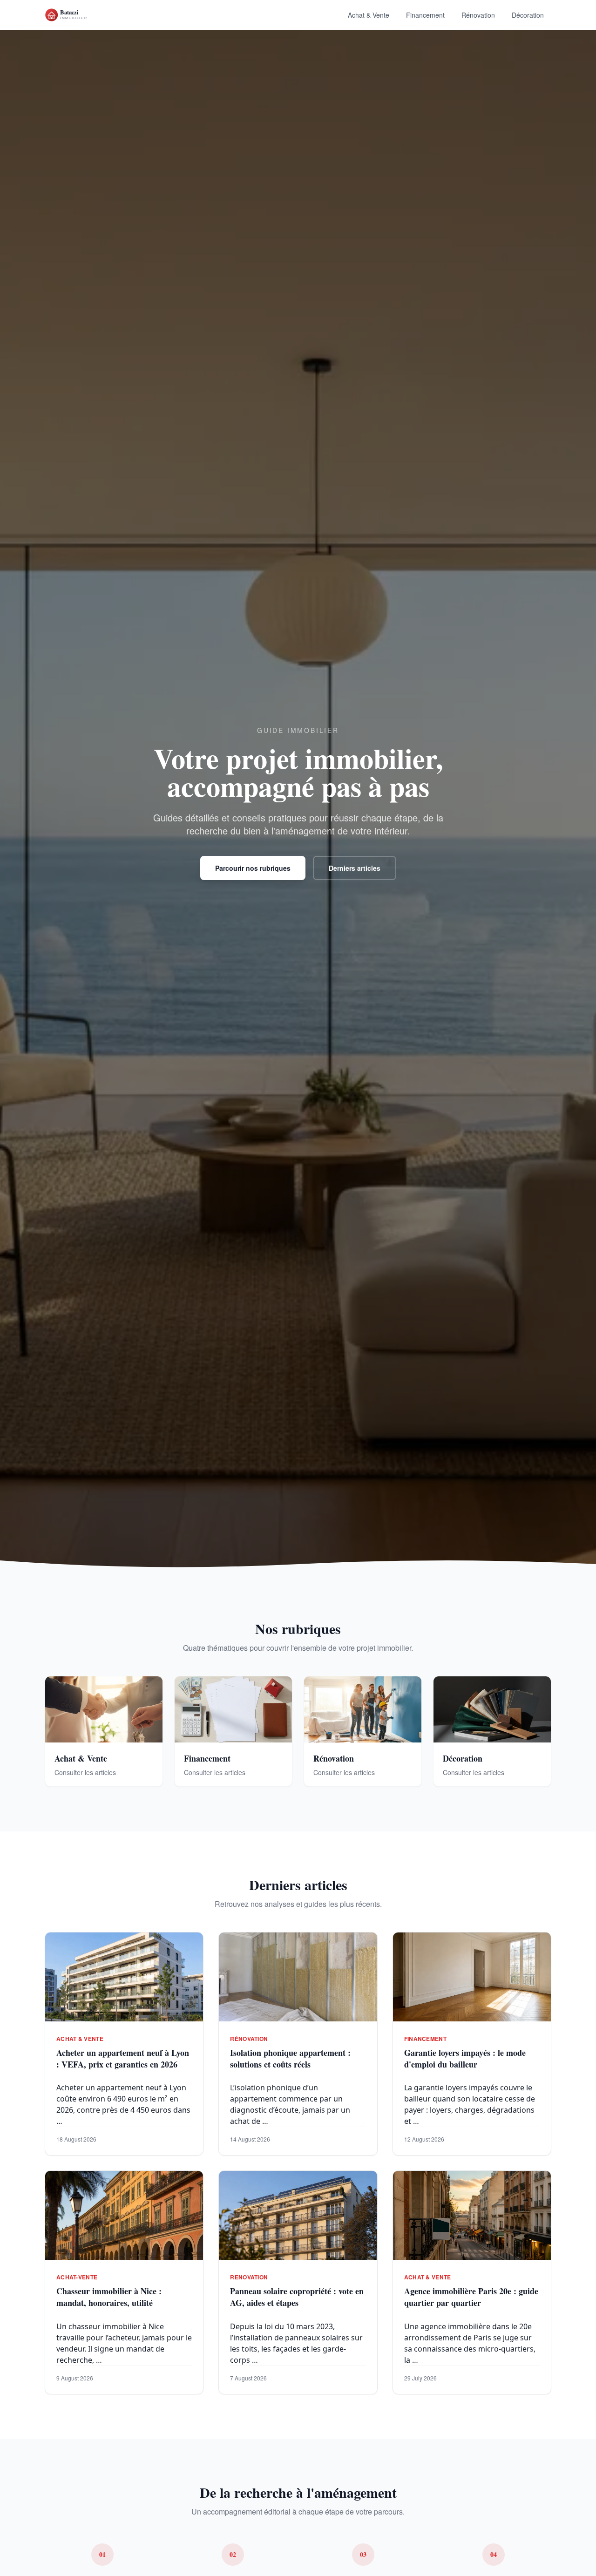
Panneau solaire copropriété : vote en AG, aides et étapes (297, 2297)
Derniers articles (355, 868)
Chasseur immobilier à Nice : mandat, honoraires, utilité (109, 2297)
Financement (425, 15)
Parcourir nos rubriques (253, 868)
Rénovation (478, 15)
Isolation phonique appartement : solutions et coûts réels (290, 2058)
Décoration (528, 15)
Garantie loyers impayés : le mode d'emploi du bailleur (465, 2058)
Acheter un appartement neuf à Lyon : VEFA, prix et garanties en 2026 (123, 2058)
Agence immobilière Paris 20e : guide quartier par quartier (471, 2297)
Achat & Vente (369, 15)
